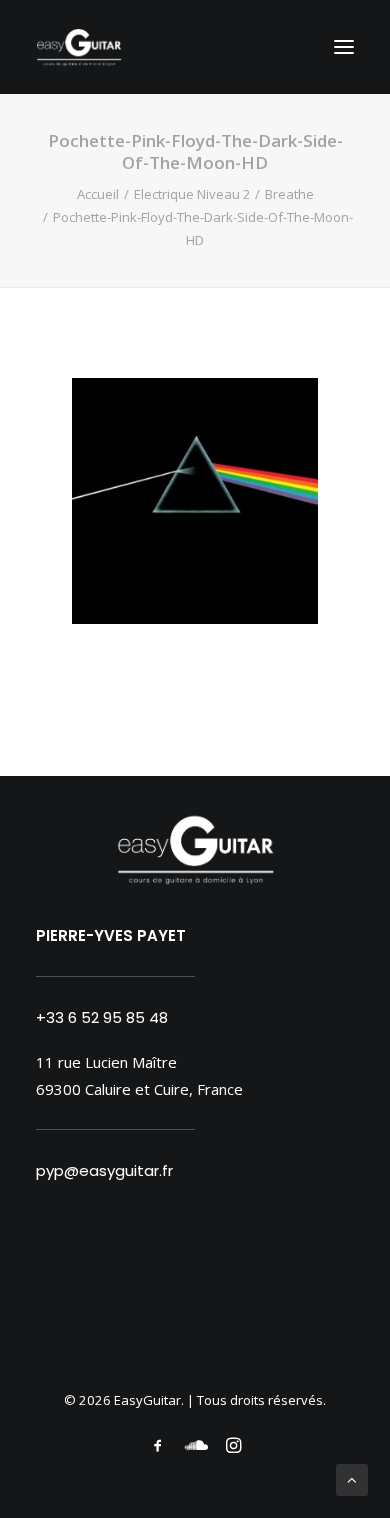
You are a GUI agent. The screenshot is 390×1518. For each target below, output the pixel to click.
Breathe (289, 194)
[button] (344, 47)
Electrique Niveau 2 (192, 194)
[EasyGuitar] (79, 47)
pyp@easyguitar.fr (104, 1170)
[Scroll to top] (352, 1478)
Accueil (98, 194)
